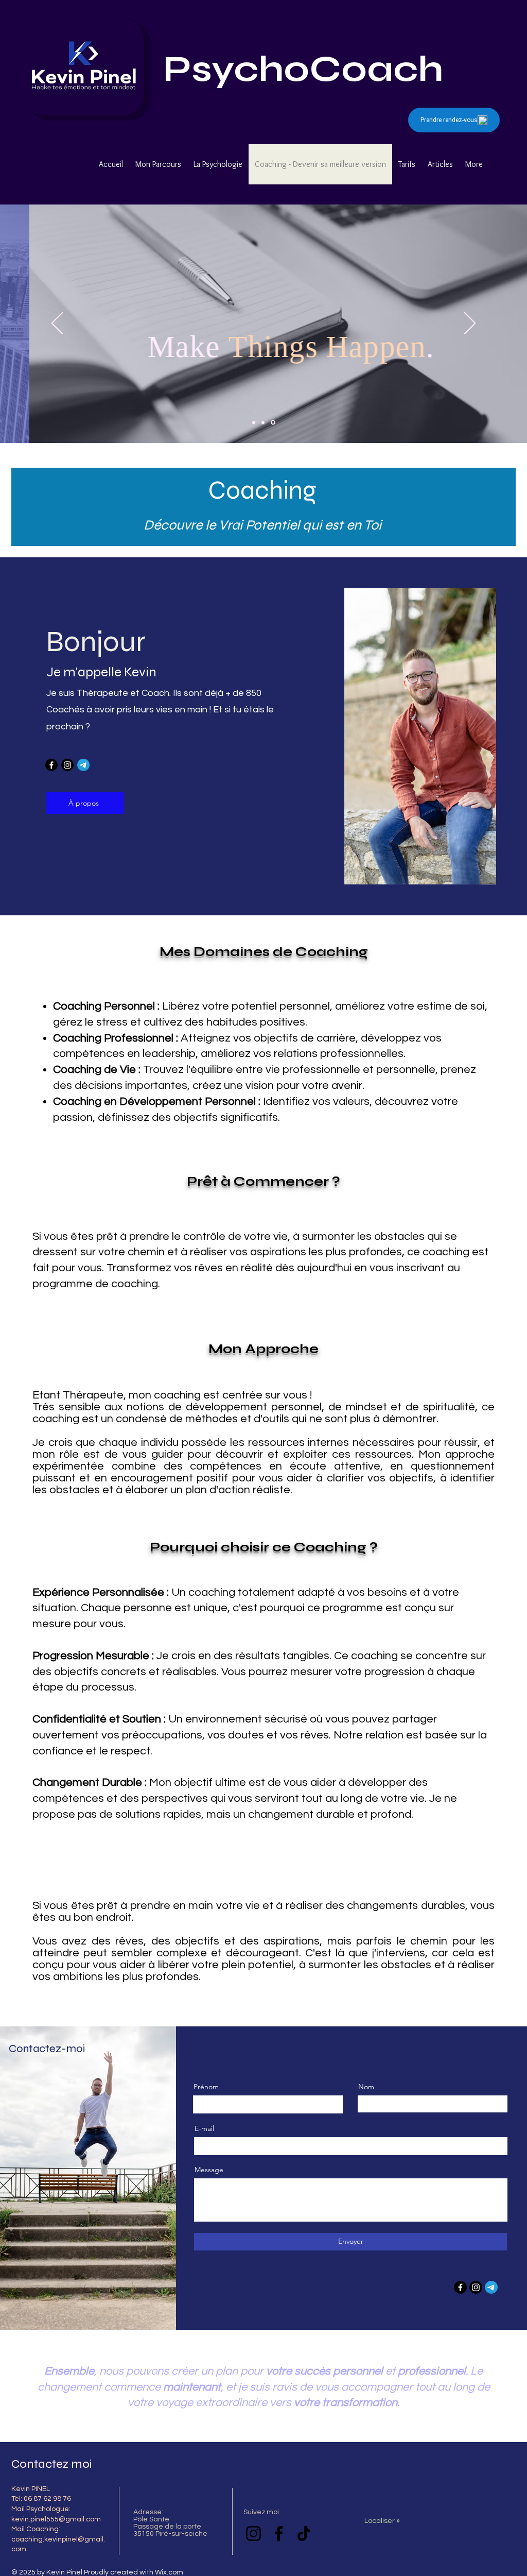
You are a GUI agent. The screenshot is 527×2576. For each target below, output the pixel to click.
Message (209, 2170)
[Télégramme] (83, 765)
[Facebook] (51, 765)
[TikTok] (304, 2534)
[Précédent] (57, 324)
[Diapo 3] (254, 422)
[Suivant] (470, 324)
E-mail (204, 2128)
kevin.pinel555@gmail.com (56, 2519)
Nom (366, 2087)
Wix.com (169, 2572)
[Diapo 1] (263, 422)
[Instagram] (67, 765)
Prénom (206, 2087)
